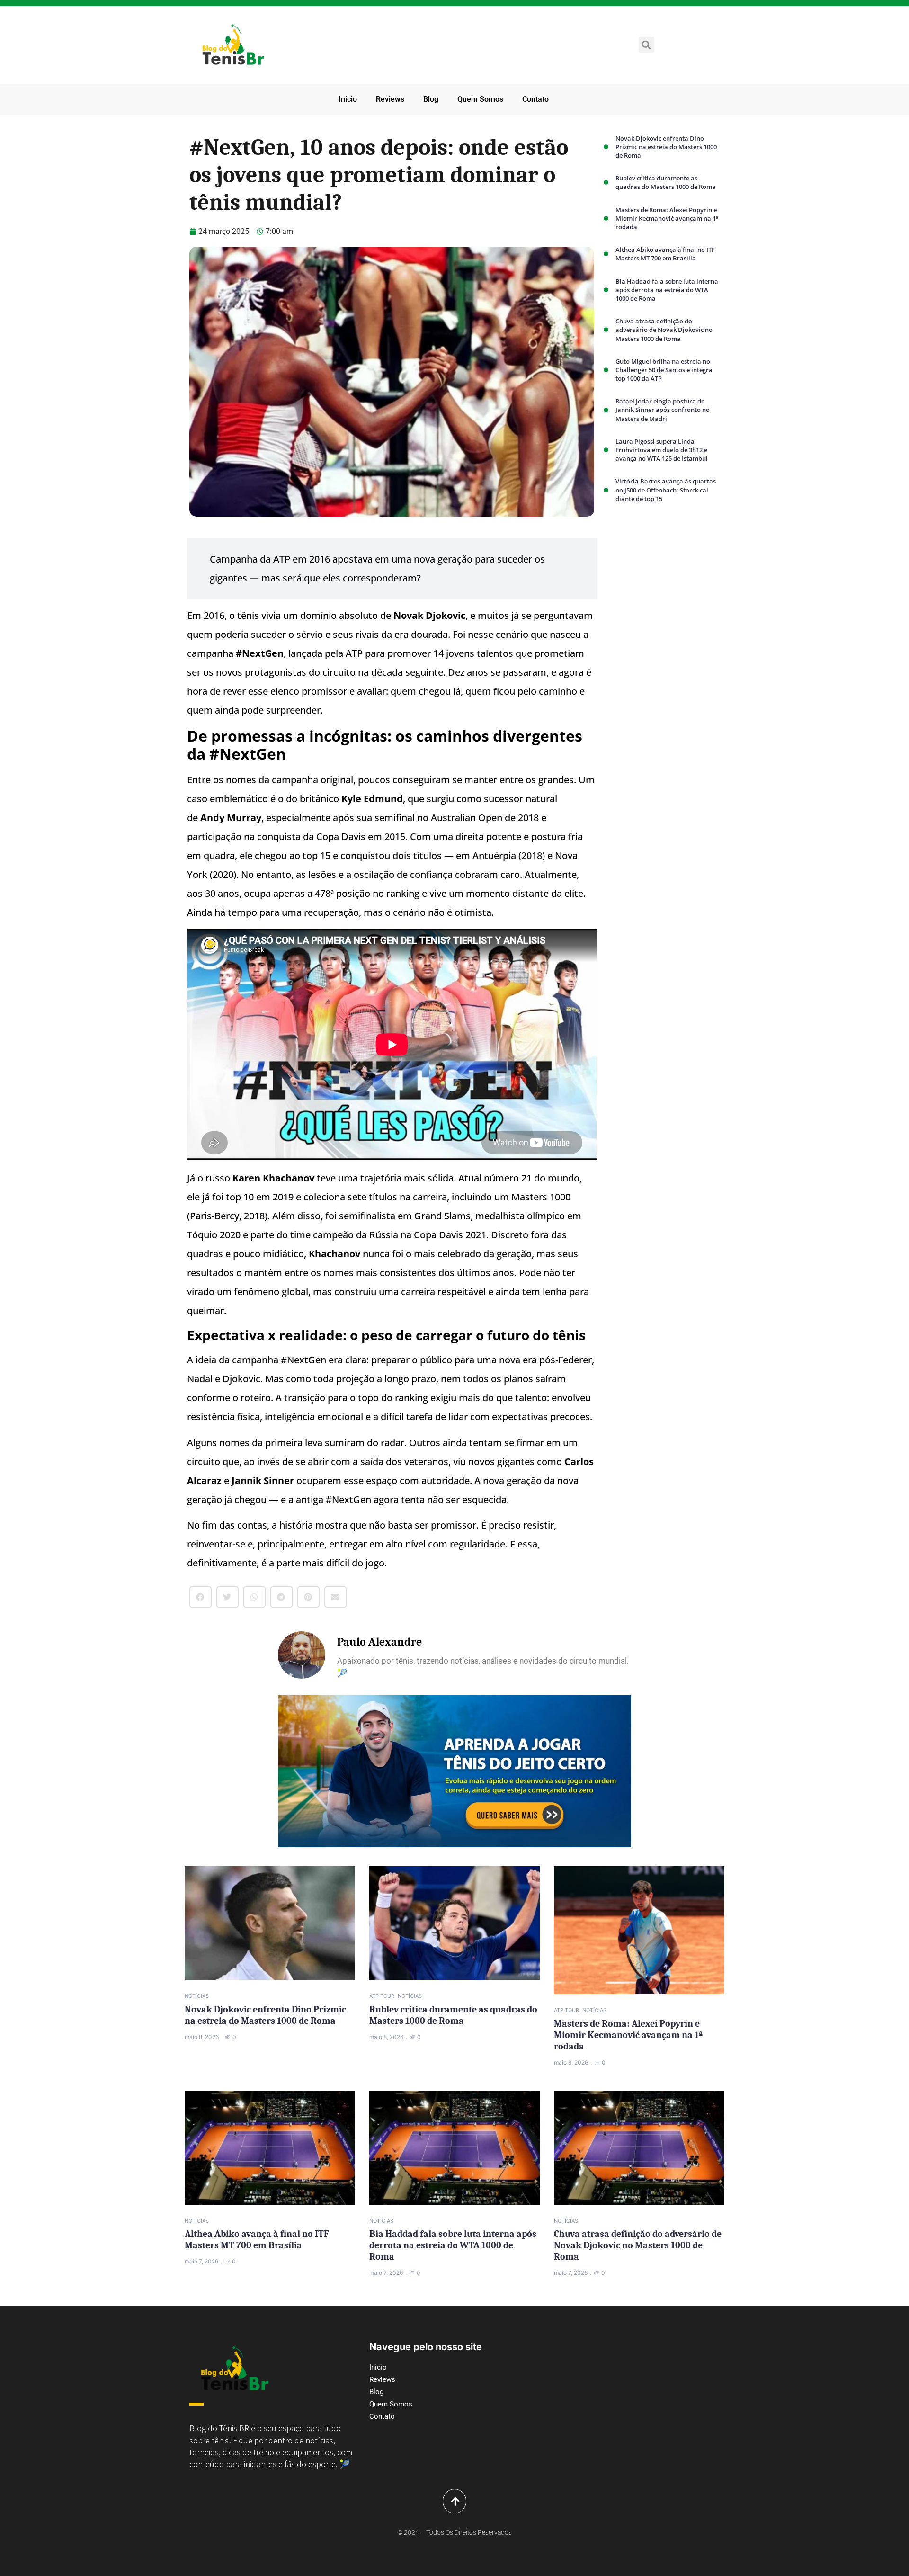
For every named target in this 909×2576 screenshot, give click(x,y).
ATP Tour (382, 1996)
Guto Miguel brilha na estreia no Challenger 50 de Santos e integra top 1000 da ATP (664, 370)
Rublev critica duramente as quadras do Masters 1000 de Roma (666, 182)
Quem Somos (480, 99)
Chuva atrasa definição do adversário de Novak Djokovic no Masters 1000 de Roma (664, 330)
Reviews (390, 99)
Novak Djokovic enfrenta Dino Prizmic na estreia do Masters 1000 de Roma (666, 147)
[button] (646, 45)
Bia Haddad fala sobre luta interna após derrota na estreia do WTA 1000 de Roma (667, 290)
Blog (431, 99)
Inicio (348, 99)
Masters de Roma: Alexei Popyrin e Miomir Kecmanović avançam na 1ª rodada (667, 218)
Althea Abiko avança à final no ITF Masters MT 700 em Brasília (665, 254)
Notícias (197, 1996)
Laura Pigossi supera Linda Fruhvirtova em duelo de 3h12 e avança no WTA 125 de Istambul (662, 450)
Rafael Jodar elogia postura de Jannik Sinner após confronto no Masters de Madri (663, 410)
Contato (535, 99)
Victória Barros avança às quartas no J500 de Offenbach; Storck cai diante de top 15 (666, 490)
